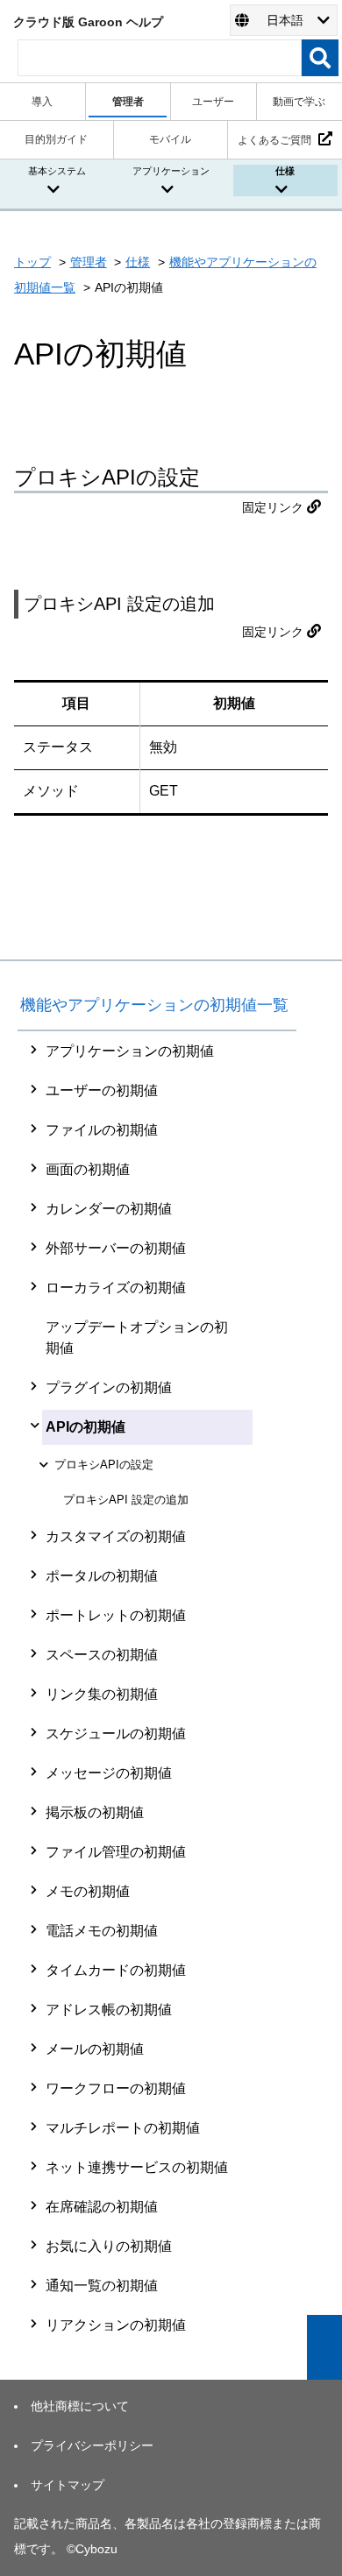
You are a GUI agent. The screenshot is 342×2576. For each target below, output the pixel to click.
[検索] (320, 58)
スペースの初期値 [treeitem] (102, 1655)
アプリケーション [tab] (171, 171)
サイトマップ (68, 2485)
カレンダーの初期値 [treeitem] (109, 1209)
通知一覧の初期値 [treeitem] (102, 2286)
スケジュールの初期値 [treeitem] (116, 1734)
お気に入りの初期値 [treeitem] (109, 2246)
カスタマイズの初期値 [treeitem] (116, 1536)
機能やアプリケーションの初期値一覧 (154, 1005)
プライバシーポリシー (92, 2445)
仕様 (138, 262)
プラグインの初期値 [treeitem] (109, 1387)
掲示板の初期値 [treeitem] (95, 1812)
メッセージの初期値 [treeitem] (109, 1773)
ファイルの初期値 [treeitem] (102, 1130)
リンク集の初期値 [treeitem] (102, 1694)
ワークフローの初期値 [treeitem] (116, 2088)
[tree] (157, 1688)
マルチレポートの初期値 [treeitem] (123, 2128)
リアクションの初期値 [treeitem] (116, 2325)
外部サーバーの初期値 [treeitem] (116, 1248)
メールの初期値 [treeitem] (95, 2049)
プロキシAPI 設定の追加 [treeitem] (126, 1500)
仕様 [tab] (285, 171)
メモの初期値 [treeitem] (88, 1891)
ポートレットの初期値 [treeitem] (116, 1615)
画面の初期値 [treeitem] (88, 1169)
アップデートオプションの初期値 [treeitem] (137, 1338)
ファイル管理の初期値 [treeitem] (116, 1852)
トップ (32, 262)
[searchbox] (160, 58)
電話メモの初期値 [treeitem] (102, 1931)
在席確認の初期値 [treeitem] (102, 2207)
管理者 (89, 262)
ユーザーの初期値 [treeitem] (102, 1090)
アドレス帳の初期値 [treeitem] (109, 2010)
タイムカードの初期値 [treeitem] (116, 1970)
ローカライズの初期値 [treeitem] (116, 1288)
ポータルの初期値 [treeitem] (102, 1576)
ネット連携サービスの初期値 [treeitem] (137, 2167)
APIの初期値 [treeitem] (85, 1427)
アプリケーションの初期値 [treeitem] (130, 1051)
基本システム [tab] (57, 171)
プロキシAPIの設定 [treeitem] (104, 1465)
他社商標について (80, 2406)
